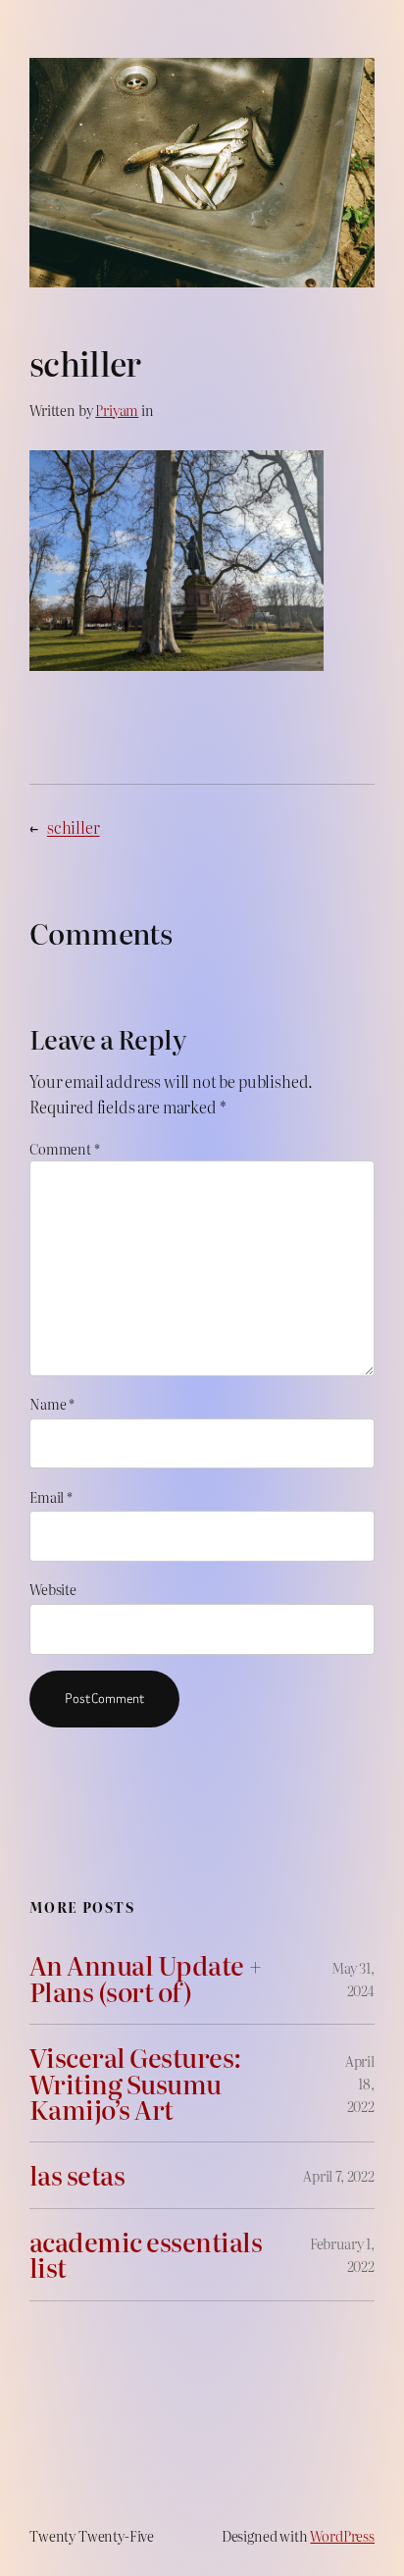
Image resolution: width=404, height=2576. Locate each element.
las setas (77, 2175)
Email (51, 1496)
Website (53, 1589)
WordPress (342, 2535)
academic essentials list (146, 2255)
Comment (65, 1148)
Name (52, 1403)
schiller (74, 827)
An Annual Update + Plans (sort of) (146, 1978)
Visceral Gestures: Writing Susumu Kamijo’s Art (135, 2083)
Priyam (117, 410)
